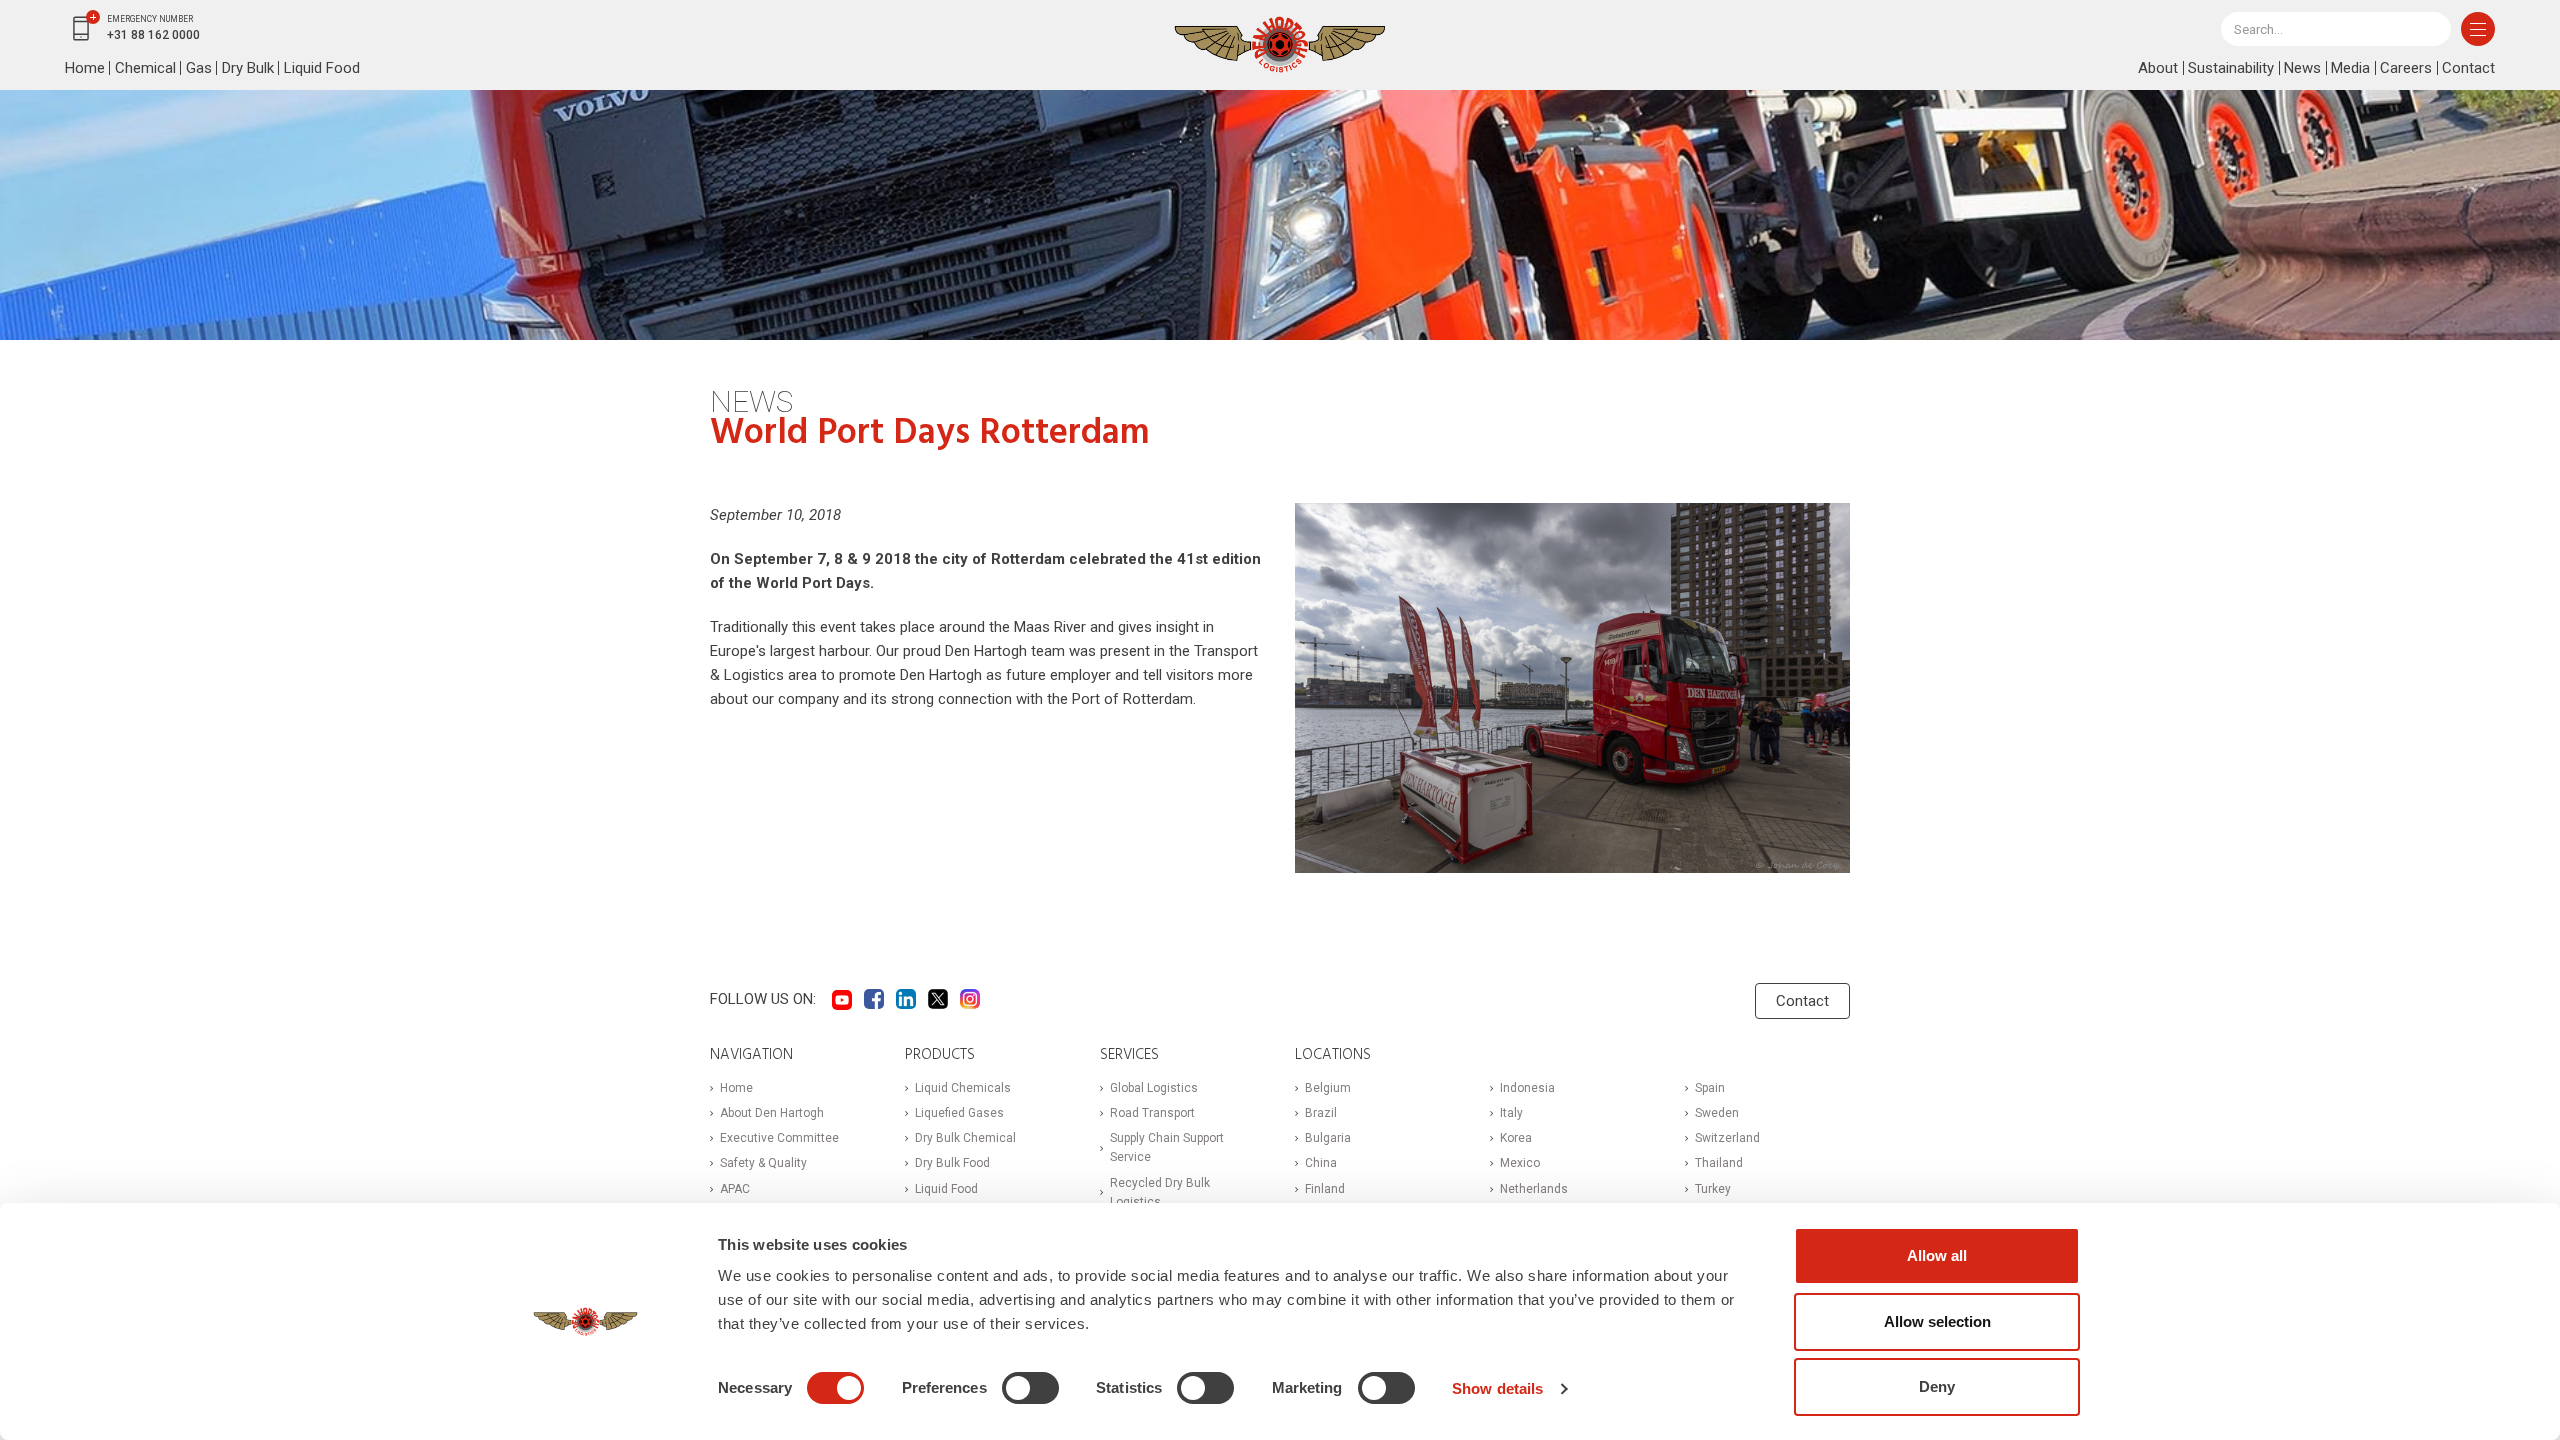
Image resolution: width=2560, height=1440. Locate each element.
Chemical (145, 68)
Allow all (1937, 1255)
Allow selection (1937, 1321)
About (2158, 68)
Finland (1325, 1189)
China (1321, 1163)
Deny (1937, 1386)
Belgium (1328, 1088)
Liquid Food (322, 68)
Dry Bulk (248, 68)
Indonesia (1527, 1088)
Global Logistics (1154, 1088)
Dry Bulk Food (952, 1163)
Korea (1516, 1138)
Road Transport (1152, 1113)
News (2302, 68)
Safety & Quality (763, 1163)
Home (85, 68)
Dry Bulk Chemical (965, 1138)
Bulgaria (1328, 1138)
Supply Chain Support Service (1167, 1147)
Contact (2468, 68)
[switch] (1030, 1388)
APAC (735, 1189)
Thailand (1719, 1163)
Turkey (1713, 1189)
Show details (1497, 1388)
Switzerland (1727, 1138)
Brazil (1321, 1113)
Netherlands (1534, 1189)
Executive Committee (779, 1138)
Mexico (1520, 1163)
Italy (1511, 1113)
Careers (2406, 68)
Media (2350, 68)
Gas (199, 68)
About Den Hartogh (772, 1113)
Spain (1710, 1088)
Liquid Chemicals (963, 1088)
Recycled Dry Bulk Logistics (1160, 1192)
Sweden (1717, 1113)
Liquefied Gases (959, 1113)
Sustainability (2231, 68)
